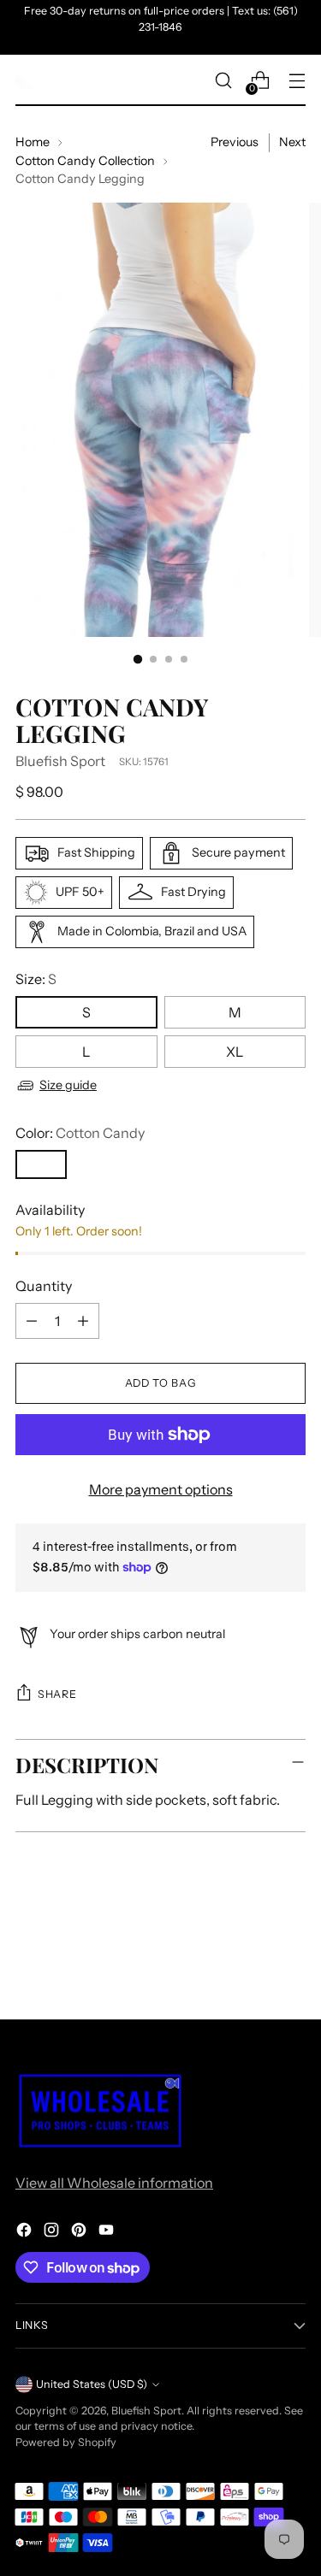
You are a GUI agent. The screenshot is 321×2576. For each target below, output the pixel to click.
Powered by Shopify (66, 2442)
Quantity (44, 1286)
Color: (80, 1133)
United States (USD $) (92, 2384)
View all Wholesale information (114, 2183)
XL (235, 1052)
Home (33, 142)
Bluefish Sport (60, 761)
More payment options (161, 1489)
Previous (235, 142)
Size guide (68, 1085)
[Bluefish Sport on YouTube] (108, 2232)
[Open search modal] (223, 81)
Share (57, 1694)
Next (292, 142)
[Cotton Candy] (41, 1164)
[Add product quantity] (83, 1321)
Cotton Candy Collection (85, 161)
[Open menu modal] (297, 81)
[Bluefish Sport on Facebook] (26, 2232)
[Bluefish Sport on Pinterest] (80, 2232)
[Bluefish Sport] (24, 80)
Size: (36, 979)
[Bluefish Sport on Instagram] (53, 2232)
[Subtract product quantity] (32, 1321)
